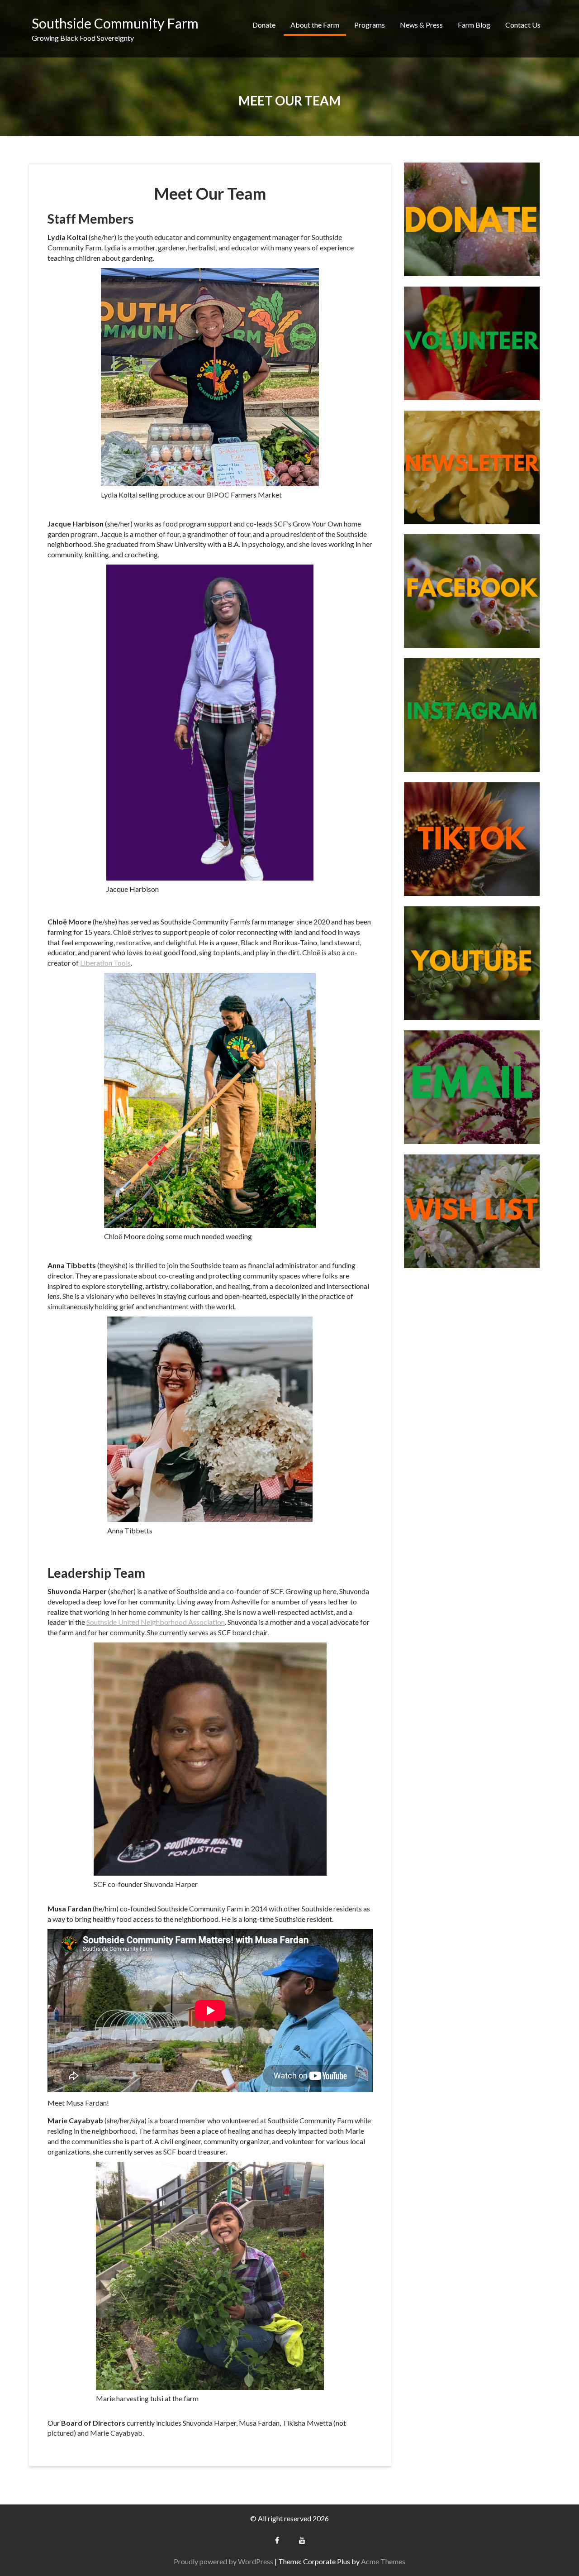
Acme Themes (383, 2561)
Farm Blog (474, 25)
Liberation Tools (105, 963)
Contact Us (523, 25)
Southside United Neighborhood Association (156, 1622)
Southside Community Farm (115, 23)
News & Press (421, 25)
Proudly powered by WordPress (223, 2561)
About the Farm (315, 25)
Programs (370, 25)
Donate (264, 25)
